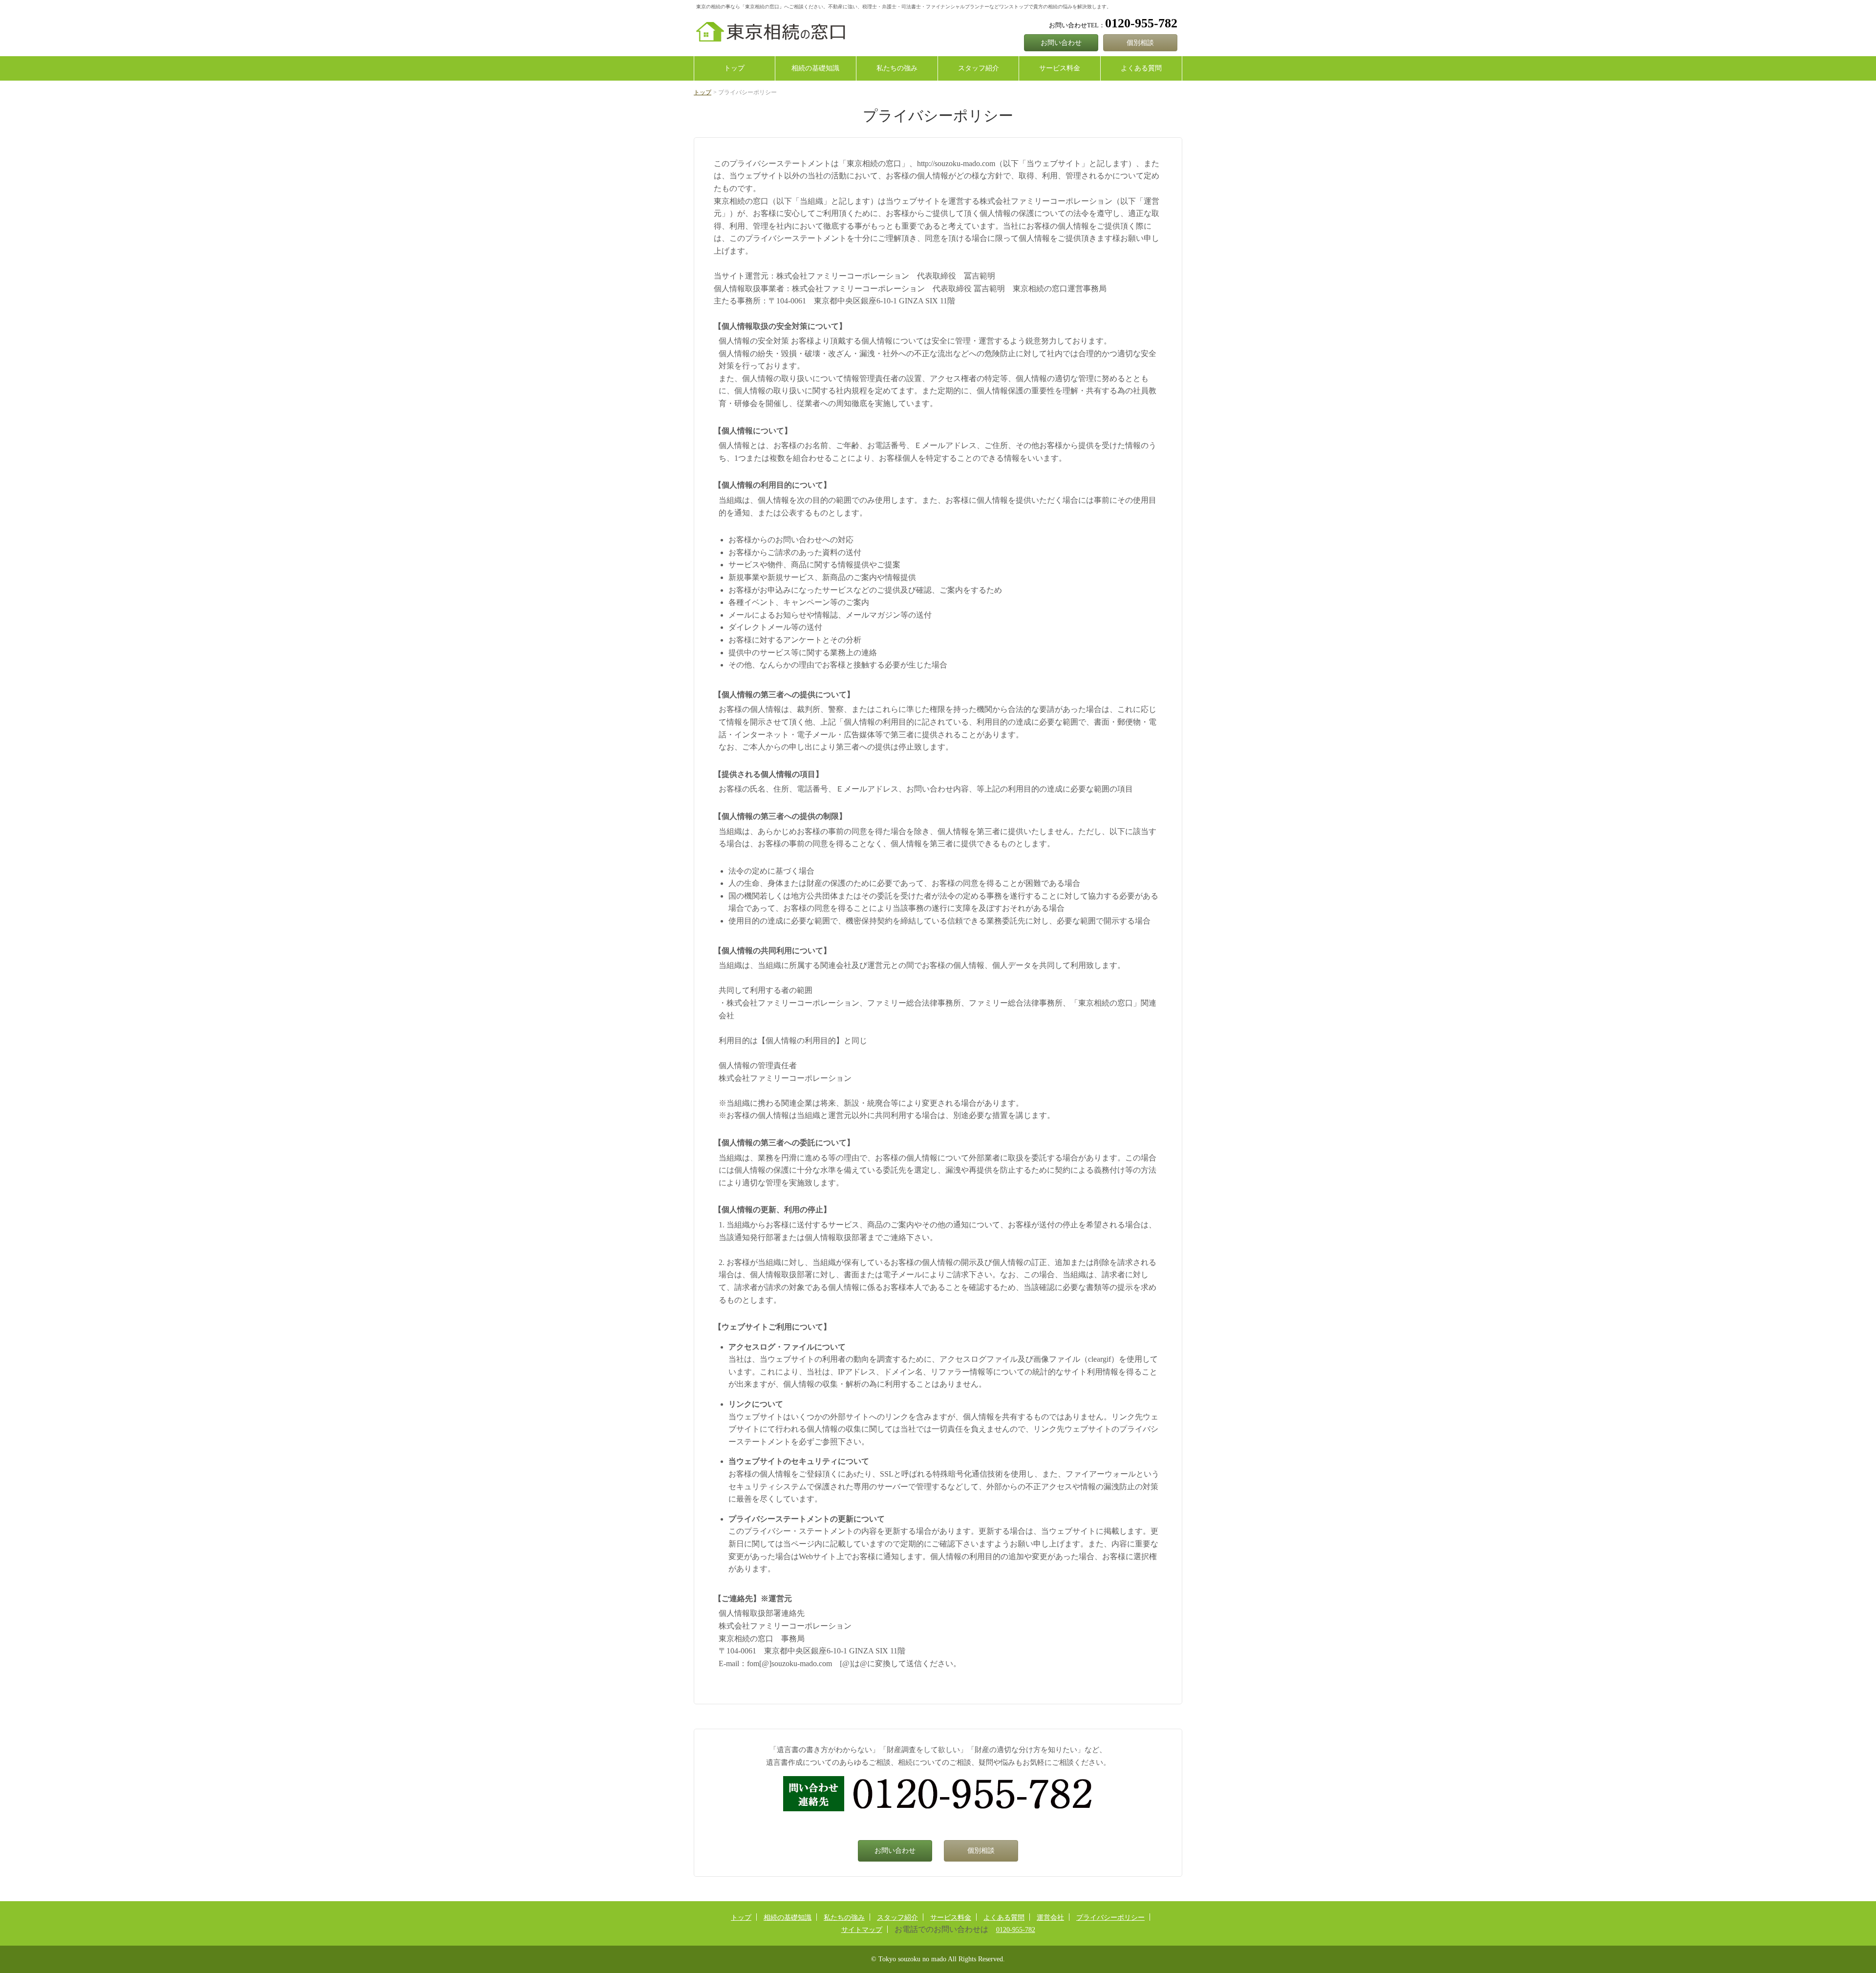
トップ (734, 68)
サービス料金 (1060, 68)
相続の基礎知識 (815, 68)
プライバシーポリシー (1110, 1918)
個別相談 (1140, 43)
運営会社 (1050, 1918)
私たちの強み (897, 68)
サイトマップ (862, 1930)
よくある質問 (1141, 68)
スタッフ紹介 (979, 68)
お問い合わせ (1061, 43)
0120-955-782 (1016, 1930)
